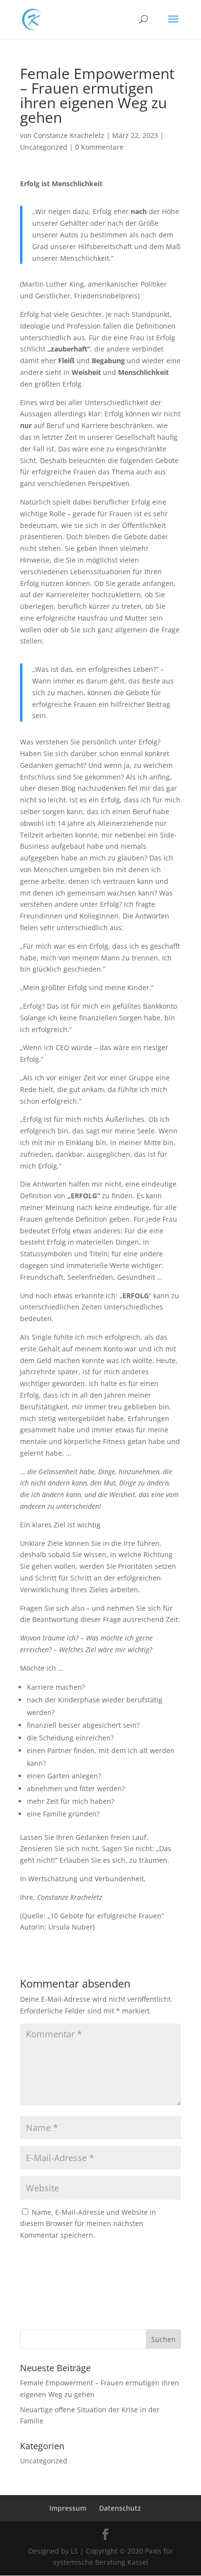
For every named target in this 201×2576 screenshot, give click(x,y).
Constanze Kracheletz (69, 135)
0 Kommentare (99, 147)
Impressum (68, 2508)
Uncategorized (44, 147)
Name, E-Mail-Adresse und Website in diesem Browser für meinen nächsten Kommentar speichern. (88, 2224)
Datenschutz (120, 2508)
